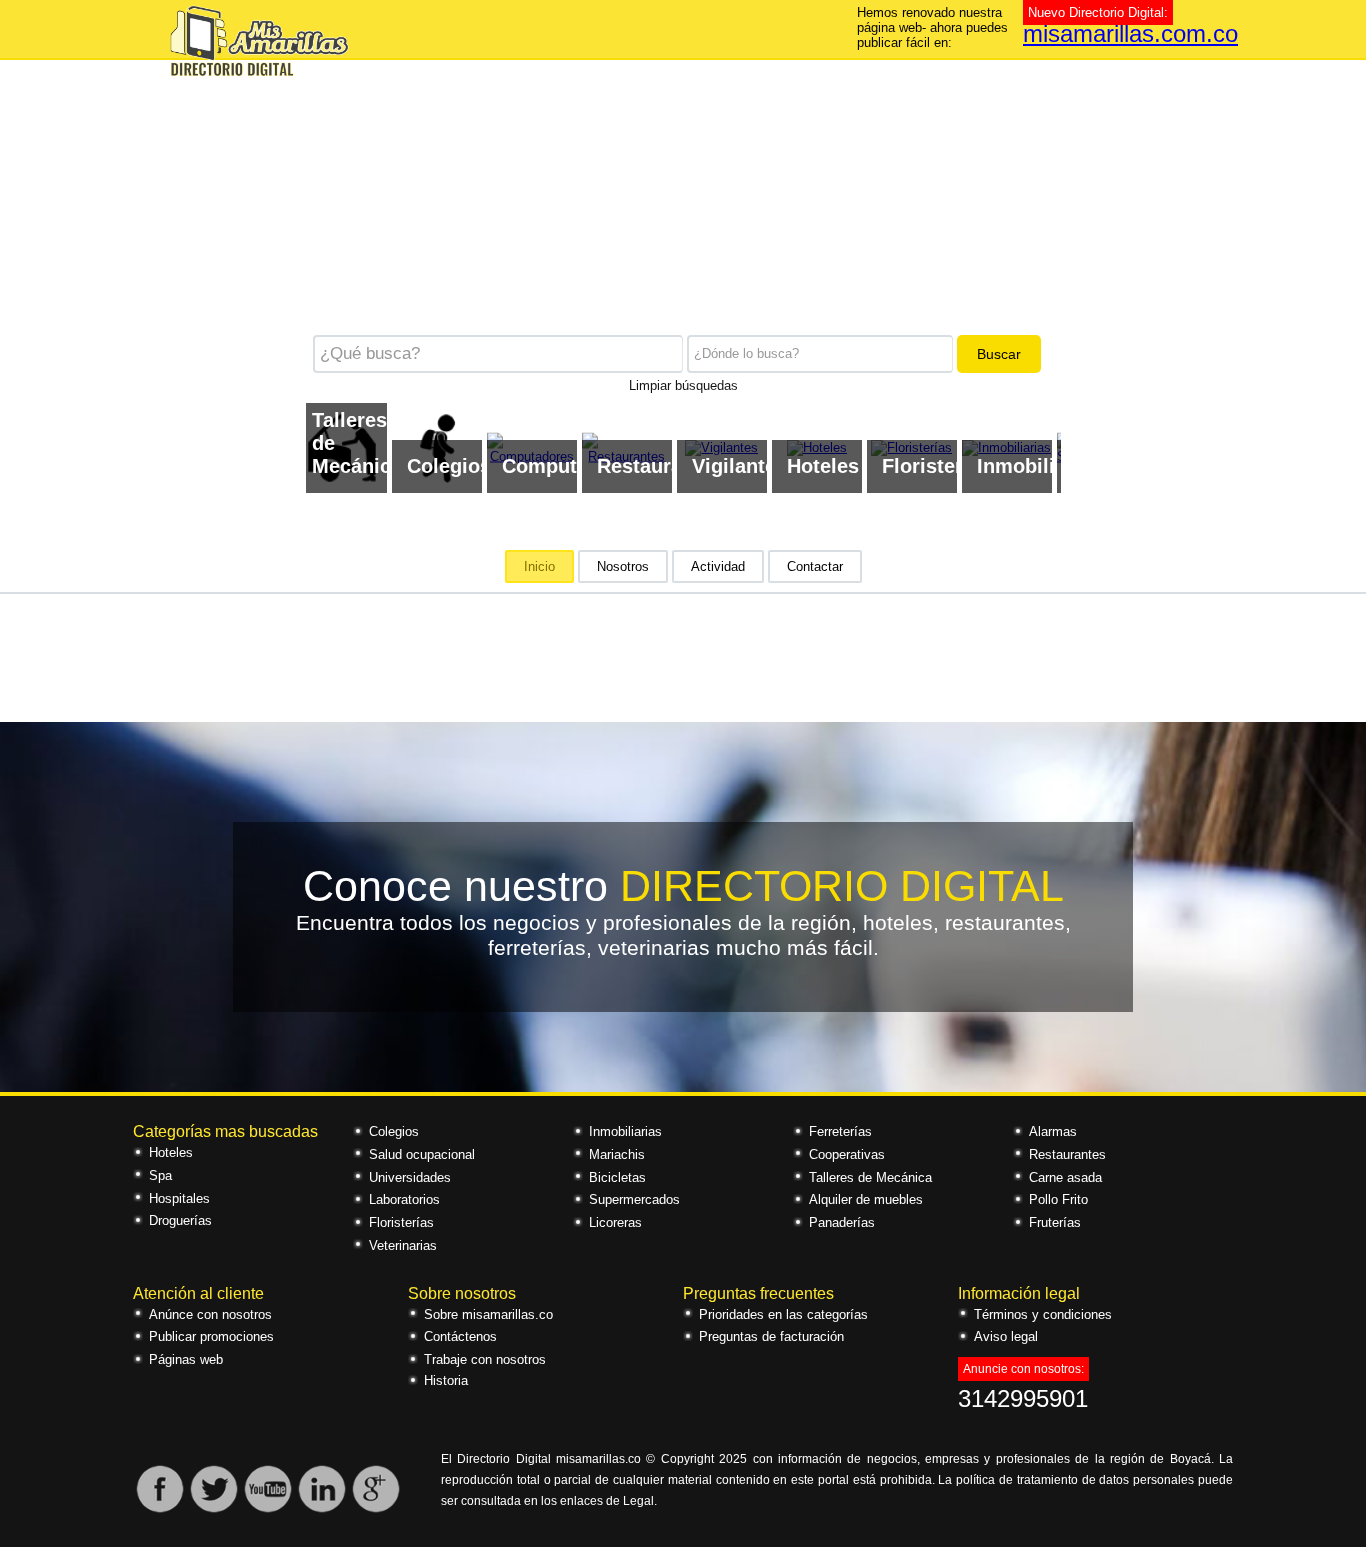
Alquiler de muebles (866, 1199)
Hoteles (171, 1152)
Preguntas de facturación (771, 1336)
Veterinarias (403, 1245)
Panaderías (842, 1222)
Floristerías (401, 1222)
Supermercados (634, 1199)
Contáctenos (460, 1336)
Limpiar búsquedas (683, 384)
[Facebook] (160, 1509)
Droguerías (180, 1220)
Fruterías (1055, 1222)
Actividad (718, 566)
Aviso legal (1006, 1336)
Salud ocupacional (422, 1154)
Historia (446, 1380)
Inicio (539, 566)
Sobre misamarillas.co (488, 1314)
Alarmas (1053, 1131)
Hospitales (179, 1198)
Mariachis (617, 1154)
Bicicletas (617, 1177)
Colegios (394, 1131)
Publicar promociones (211, 1336)
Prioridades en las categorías (783, 1314)
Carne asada (1065, 1177)
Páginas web (186, 1359)
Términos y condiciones (1043, 1314)
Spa (160, 1175)
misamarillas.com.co (1130, 33)
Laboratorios (404, 1199)
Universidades (410, 1177)
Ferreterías (840, 1131)
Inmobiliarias (625, 1131)
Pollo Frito (1058, 1199)
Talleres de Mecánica (870, 1177)
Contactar (815, 566)
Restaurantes (1067, 1154)
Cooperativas (847, 1154)
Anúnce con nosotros (210, 1314)
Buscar (999, 354)
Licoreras (615, 1222)
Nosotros (623, 566)
